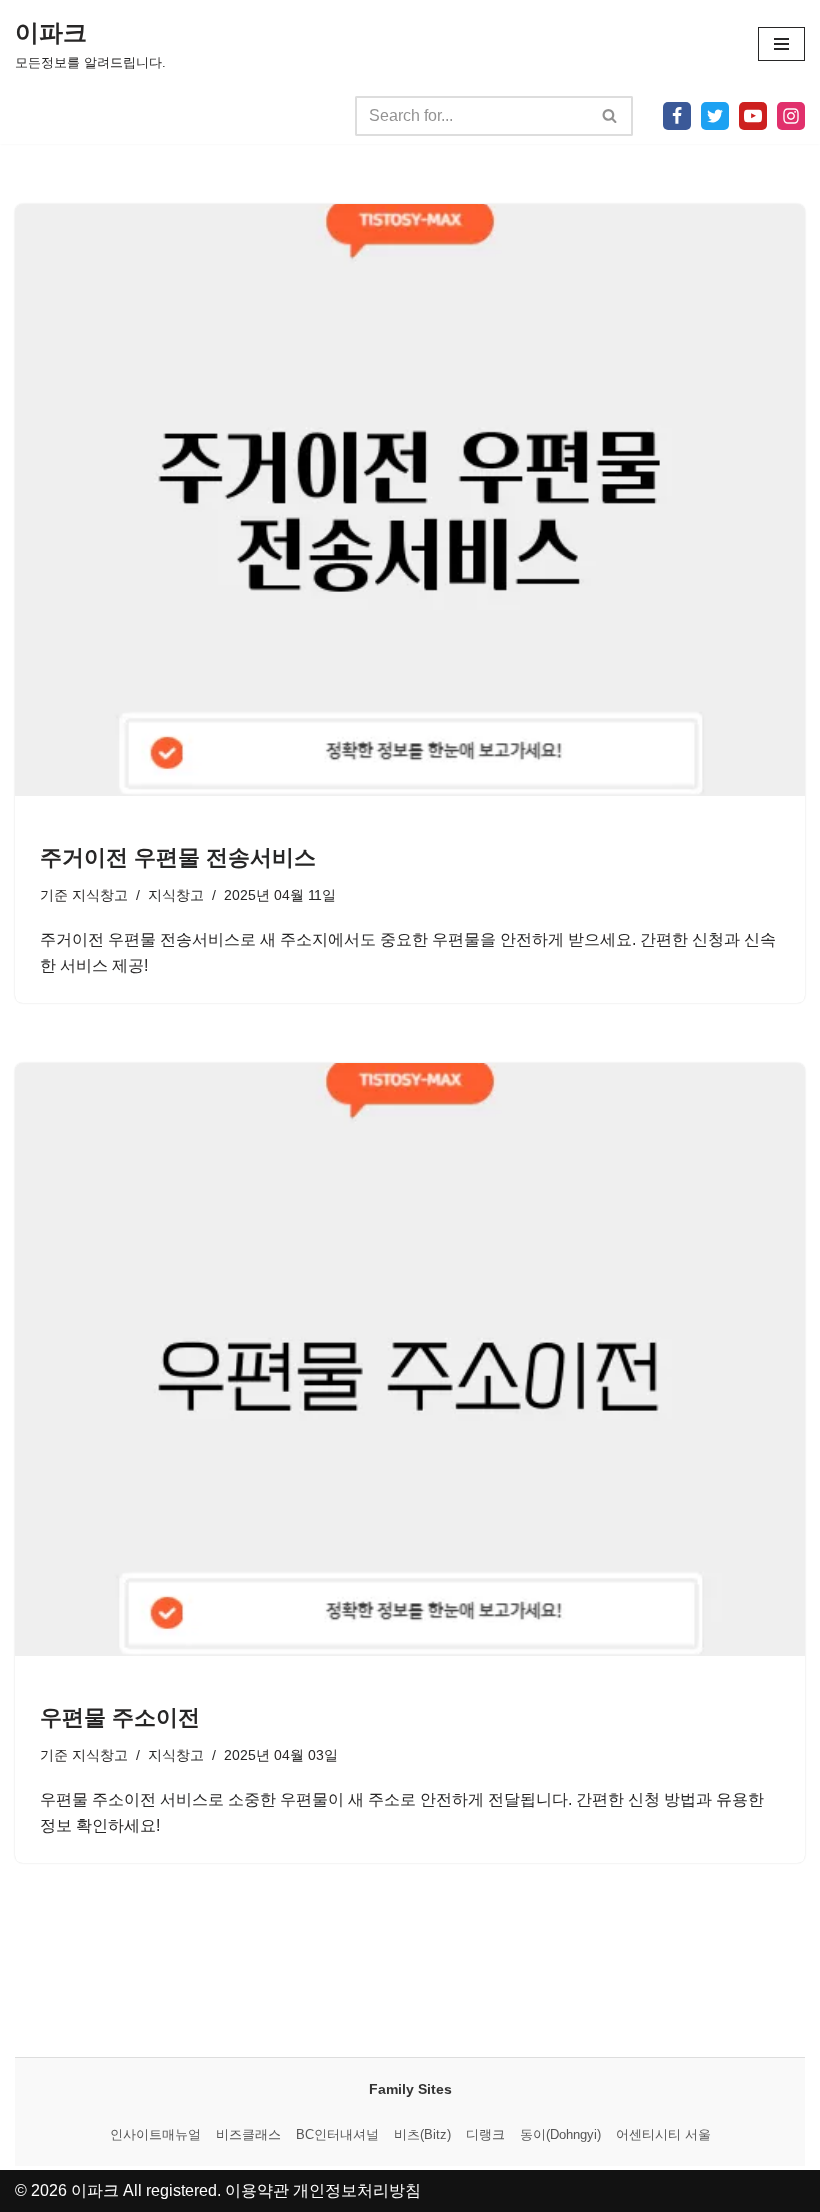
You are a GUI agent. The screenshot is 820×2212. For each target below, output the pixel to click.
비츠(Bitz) (422, 2134)
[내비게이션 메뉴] (781, 44)
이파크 (95, 2190)
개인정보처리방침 (357, 2190)
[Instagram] (791, 116)
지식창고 (100, 895)
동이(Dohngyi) (560, 2134)
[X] (715, 116)
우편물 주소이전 (120, 1717)
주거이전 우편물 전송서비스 (178, 857)
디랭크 (485, 2134)
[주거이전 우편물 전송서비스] (410, 500)
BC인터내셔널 (337, 2134)
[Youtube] (753, 116)
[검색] (610, 116)
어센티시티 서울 (663, 2134)
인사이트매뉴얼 (155, 2134)
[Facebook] (677, 116)
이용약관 (257, 2190)
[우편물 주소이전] (410, 1359)
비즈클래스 (248, 2134)
